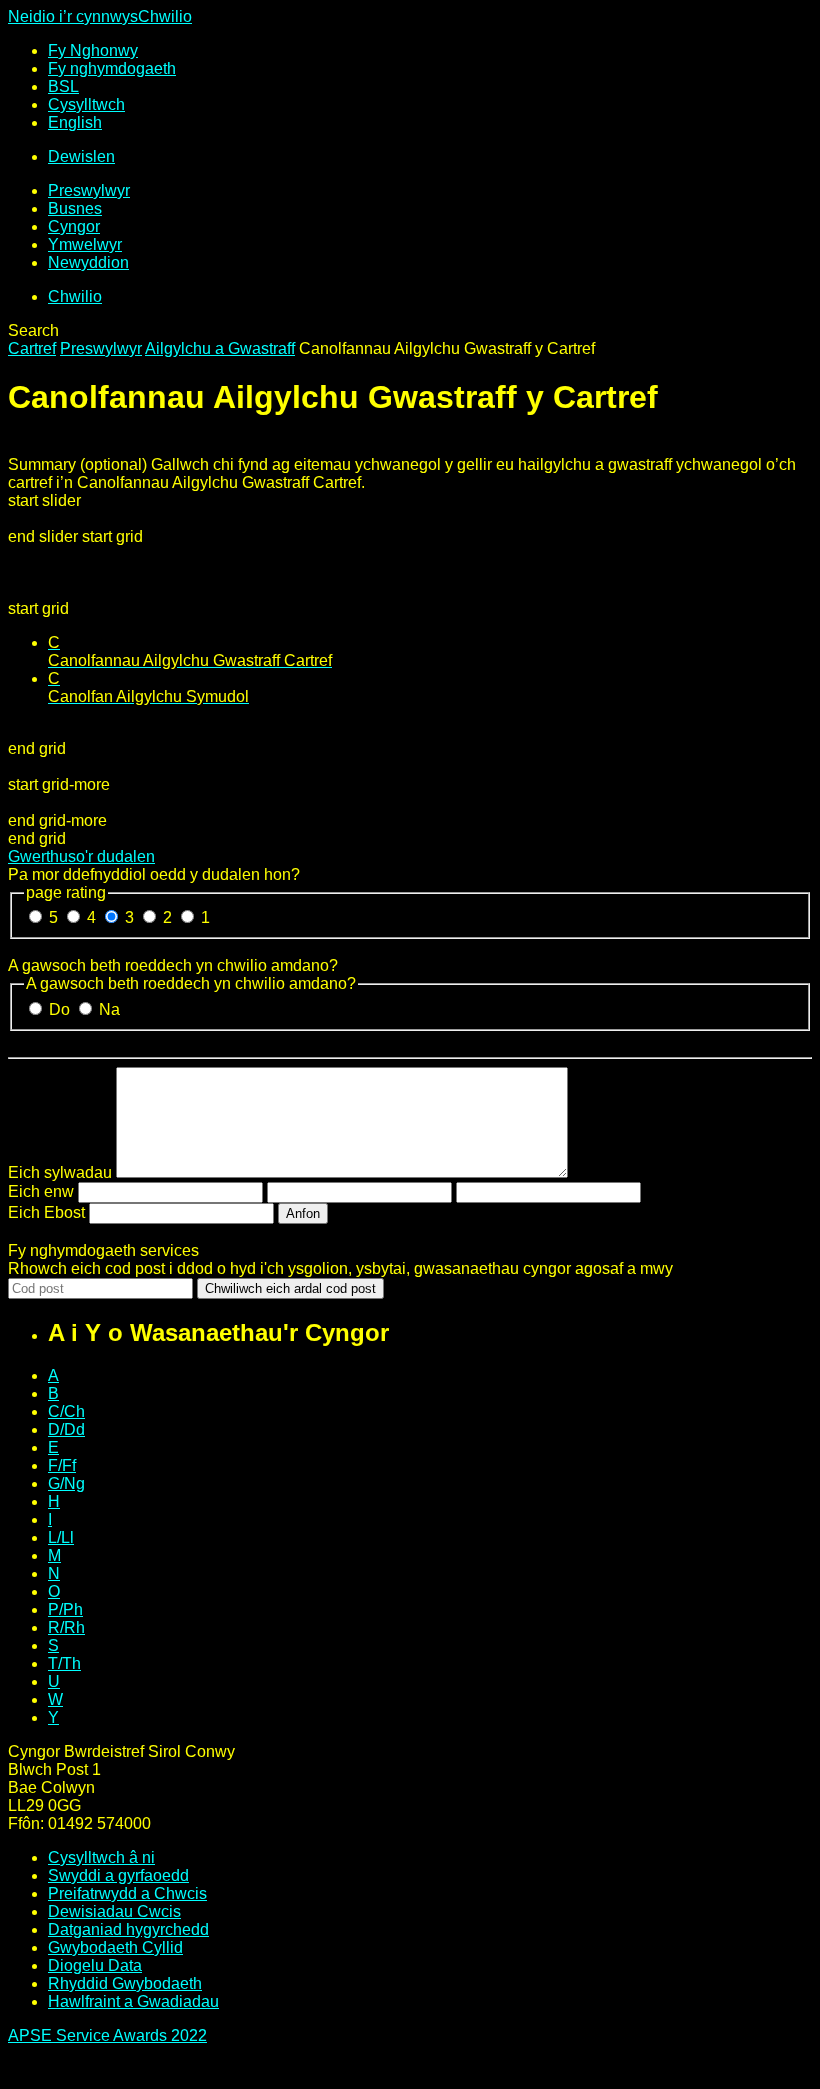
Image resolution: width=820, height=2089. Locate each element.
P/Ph (65, 1609)
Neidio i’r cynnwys (73, 16)
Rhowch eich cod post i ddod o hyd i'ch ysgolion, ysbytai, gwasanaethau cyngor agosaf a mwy (340, 1268)
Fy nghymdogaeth (112, 68)
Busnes (75, 208)
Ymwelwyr (85, 244)
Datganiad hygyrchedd (128, 1929)
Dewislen (81, 156)
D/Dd (66, 1429)
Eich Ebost (46, 1212)
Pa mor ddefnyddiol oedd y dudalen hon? (154, 874)
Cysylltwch (86, 104)
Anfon (303, 1213)
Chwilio (165, 16)
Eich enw (41, 1191)
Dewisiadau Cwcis (114, 1911)
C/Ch (66, 1411)
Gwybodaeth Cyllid (115, 1947)
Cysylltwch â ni (101, 1857)
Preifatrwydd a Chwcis (127, 1893)
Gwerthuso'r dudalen (81, 856)
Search (33, 330)
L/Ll (61, 1537)
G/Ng (66, 1483)
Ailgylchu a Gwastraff (220, 348)
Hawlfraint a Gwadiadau (133, 2001)
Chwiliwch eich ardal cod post (290, 1288)
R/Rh (66, 1627)
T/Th (64, 1663)
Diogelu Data (95, 1965)
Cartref (32, 348)
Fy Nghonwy (93, 50)
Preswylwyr (89, 190)
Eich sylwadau (60, 1172)
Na (109, 1009)
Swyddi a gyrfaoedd (118, 1875)
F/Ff (62, 1465)
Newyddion (88, 262)
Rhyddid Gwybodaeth (125, 1983)
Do (61, 1009)
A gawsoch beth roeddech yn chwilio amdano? (173, 965)
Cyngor (74, 226)
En (75, 122)
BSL (63, 86)
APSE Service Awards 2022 (107, 2035)
